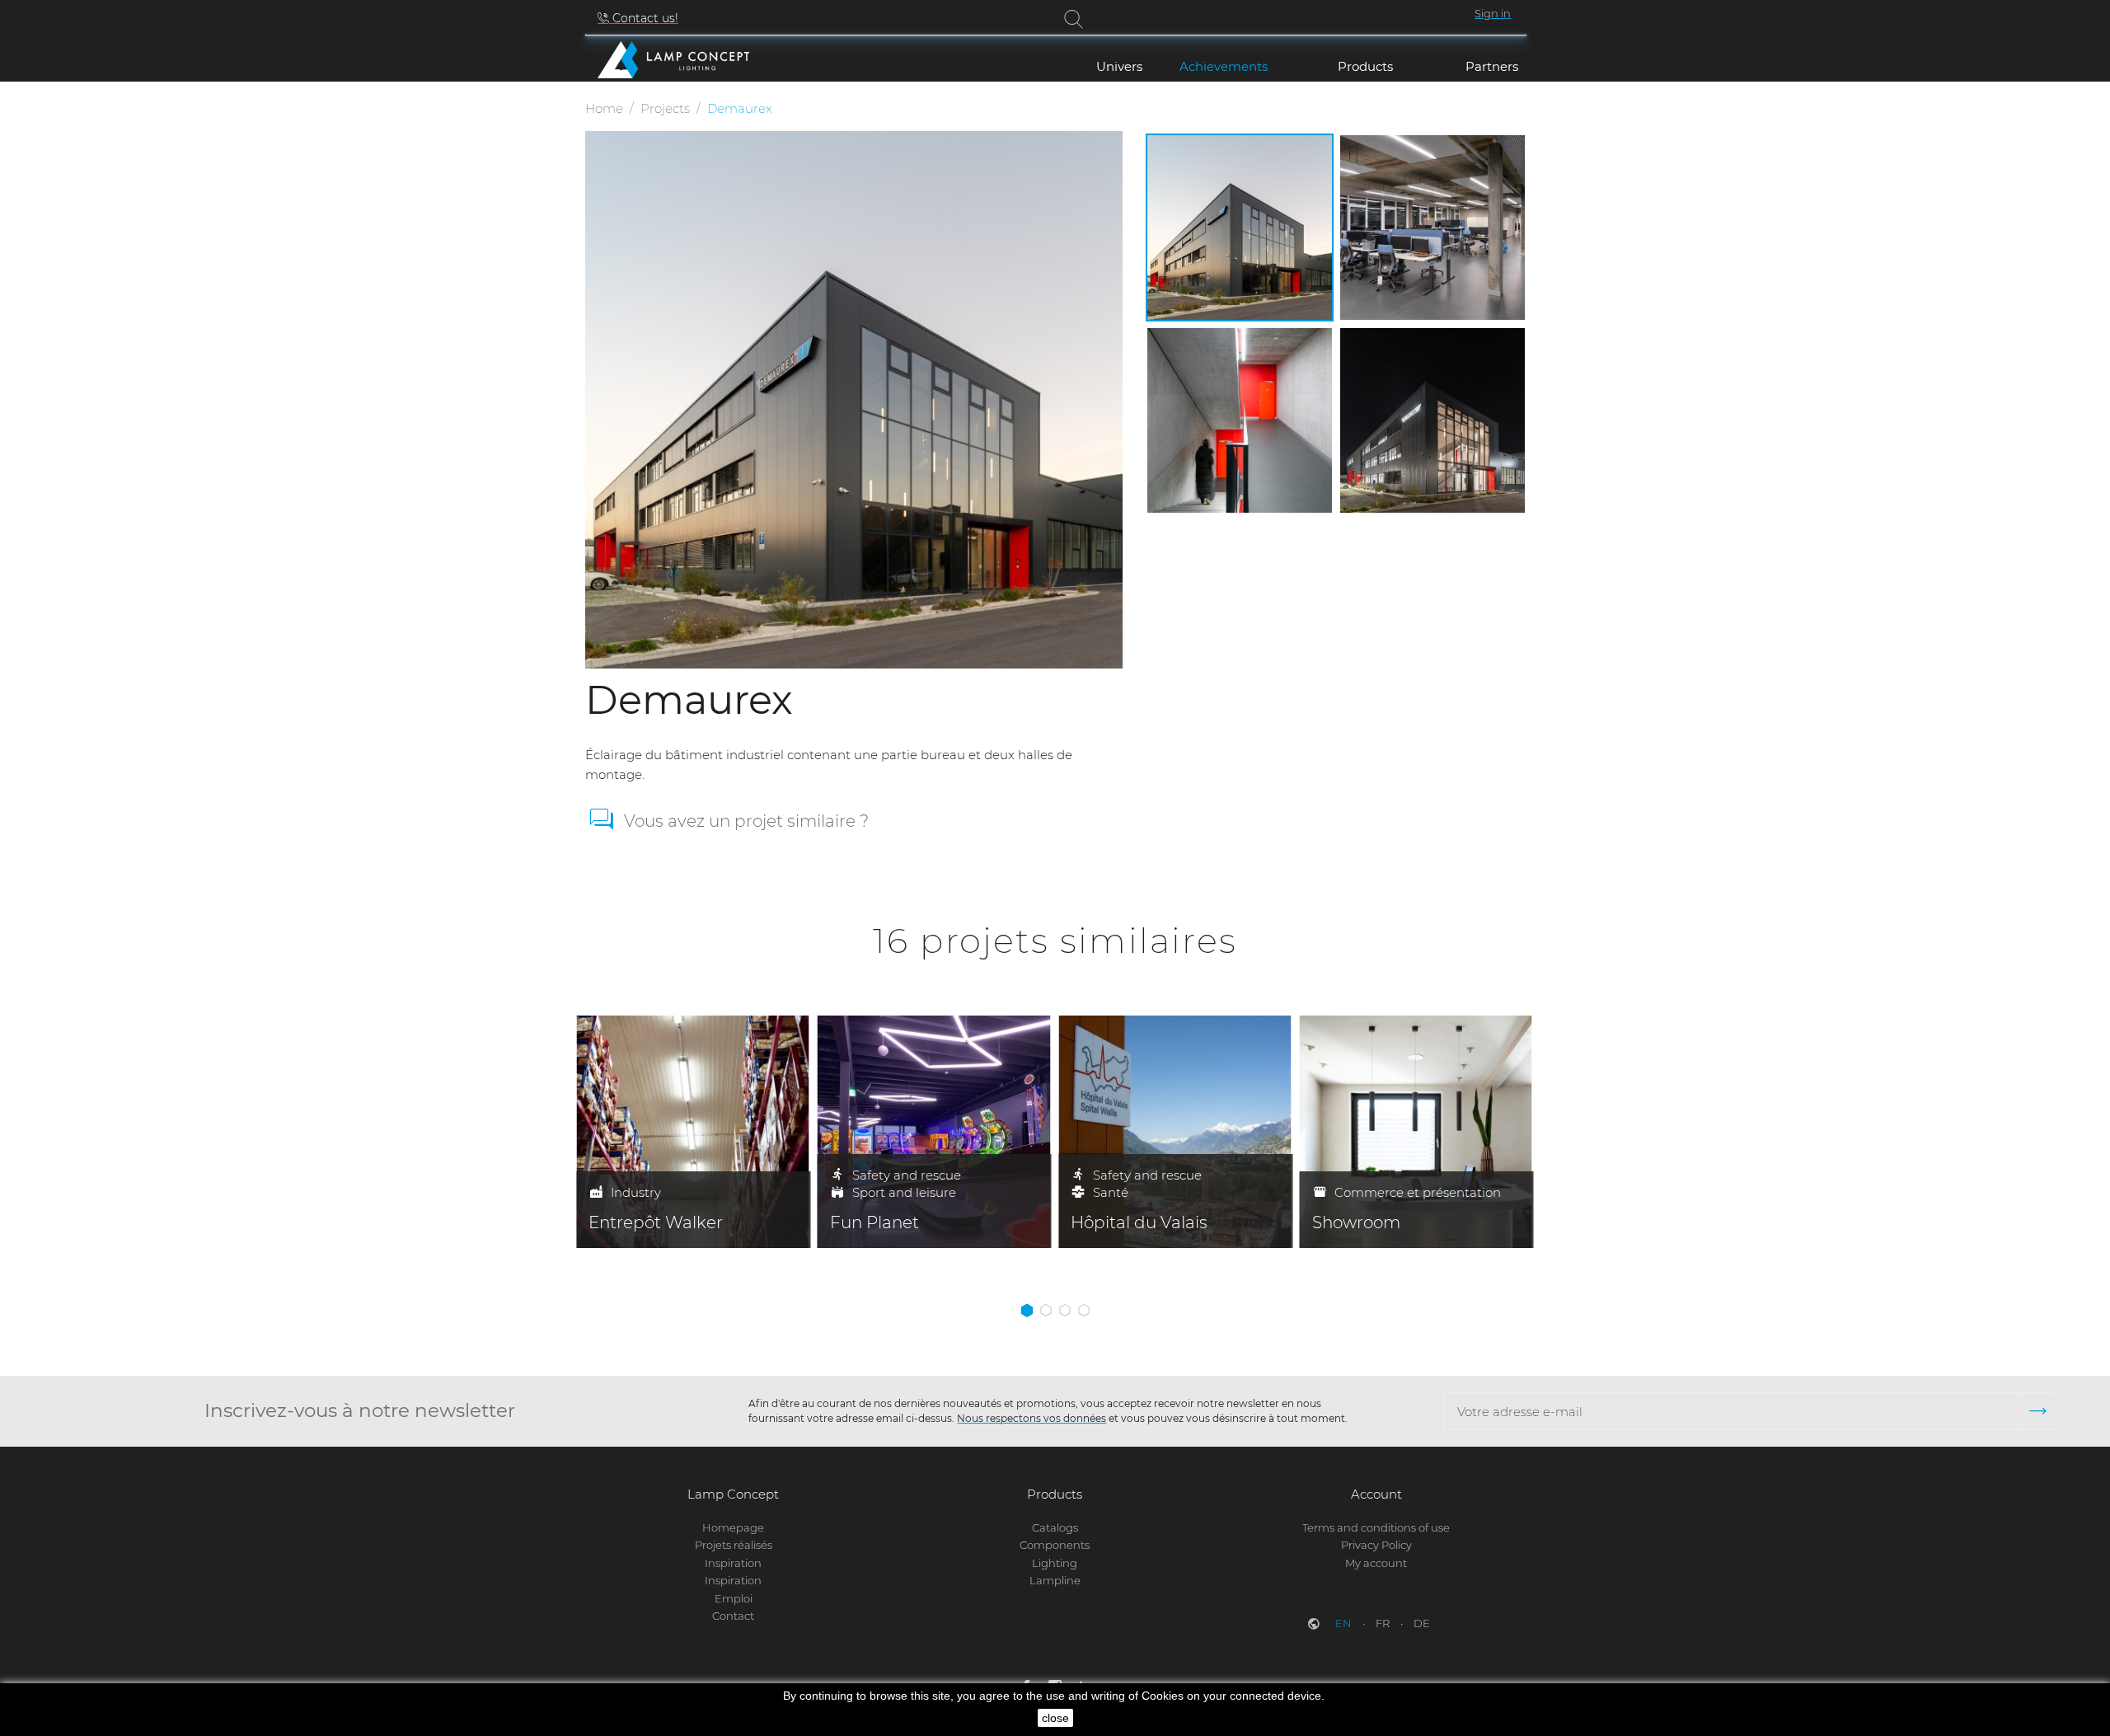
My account (1376, 1563)
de (1422, 1623)
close (1055, 1718)
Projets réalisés (734, 1545)
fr (1384, 1623)
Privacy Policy (1376, 1545)
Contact (733, 1616)
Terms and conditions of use (1376, 1527)
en (1345, 1623)
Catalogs (1055, 1527)
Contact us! (644, 18)
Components (1055, 1545)
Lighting (1055, 1563)
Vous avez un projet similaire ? (746, 821)
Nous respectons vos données (1032, 1418)
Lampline (1055, 1580)
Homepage (733, 1527)
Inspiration (733, 1563)
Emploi (734, 1598)
